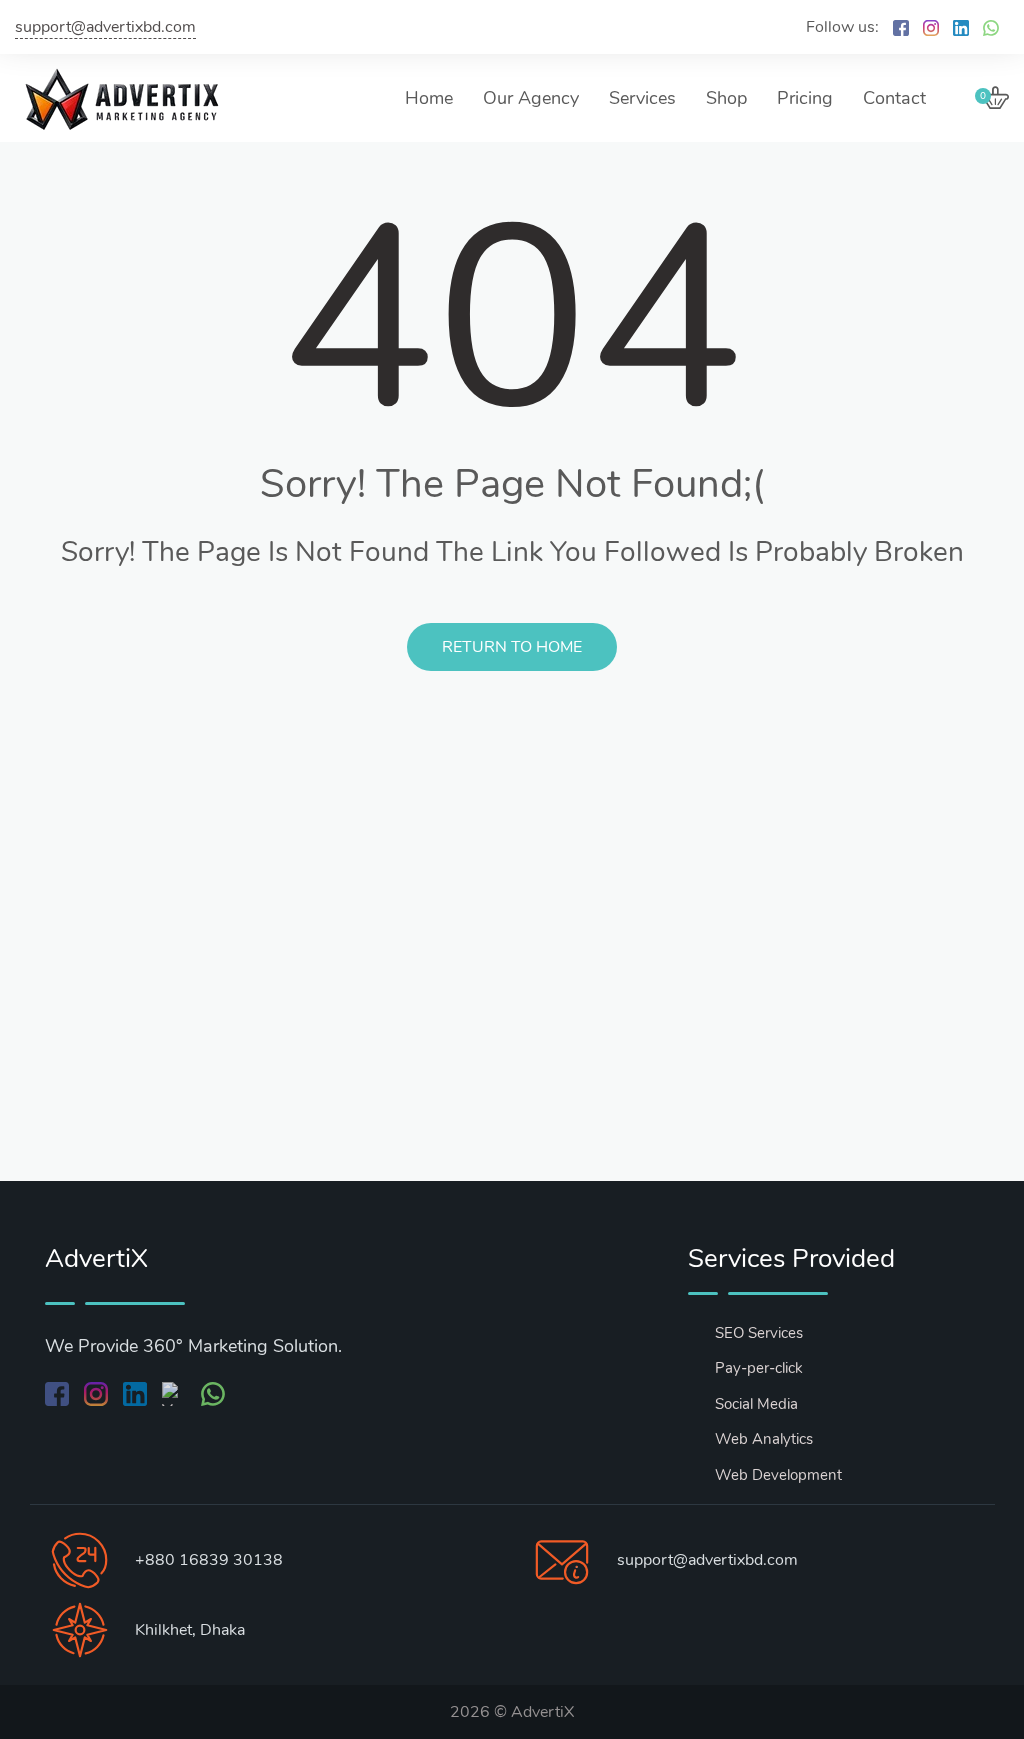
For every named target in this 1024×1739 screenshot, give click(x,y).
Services (642, 98)
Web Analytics (764, 1439)
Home (429, 98)
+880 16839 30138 (209, 1560)
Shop (726, 98)
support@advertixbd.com (105, 27)
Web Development (778, 1475)
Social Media (756, 1404)
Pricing (805, 98)
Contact (894, 98)
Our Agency (531, 98)
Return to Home (512, 647)
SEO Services (759, 1333)
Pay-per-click (759, 1368)
